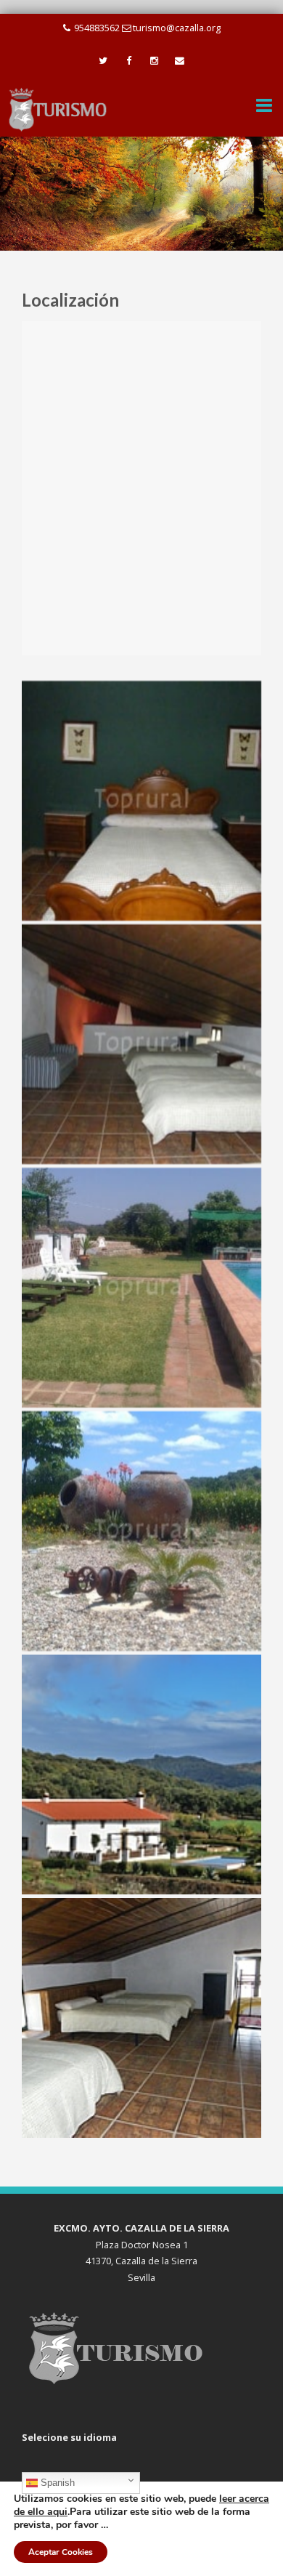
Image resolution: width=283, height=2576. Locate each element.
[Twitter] (103, 61)
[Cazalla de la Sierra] (58, 109)
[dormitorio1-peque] (141, 2018)
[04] (141, 1531)
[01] (141, 801)
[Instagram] (154, 61)
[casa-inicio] (141, 1774)
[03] (141, 1288)
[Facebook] (129, 61)
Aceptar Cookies (61, 2552)
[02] (141, 1044)
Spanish (56, 2483)
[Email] (180, 61)
